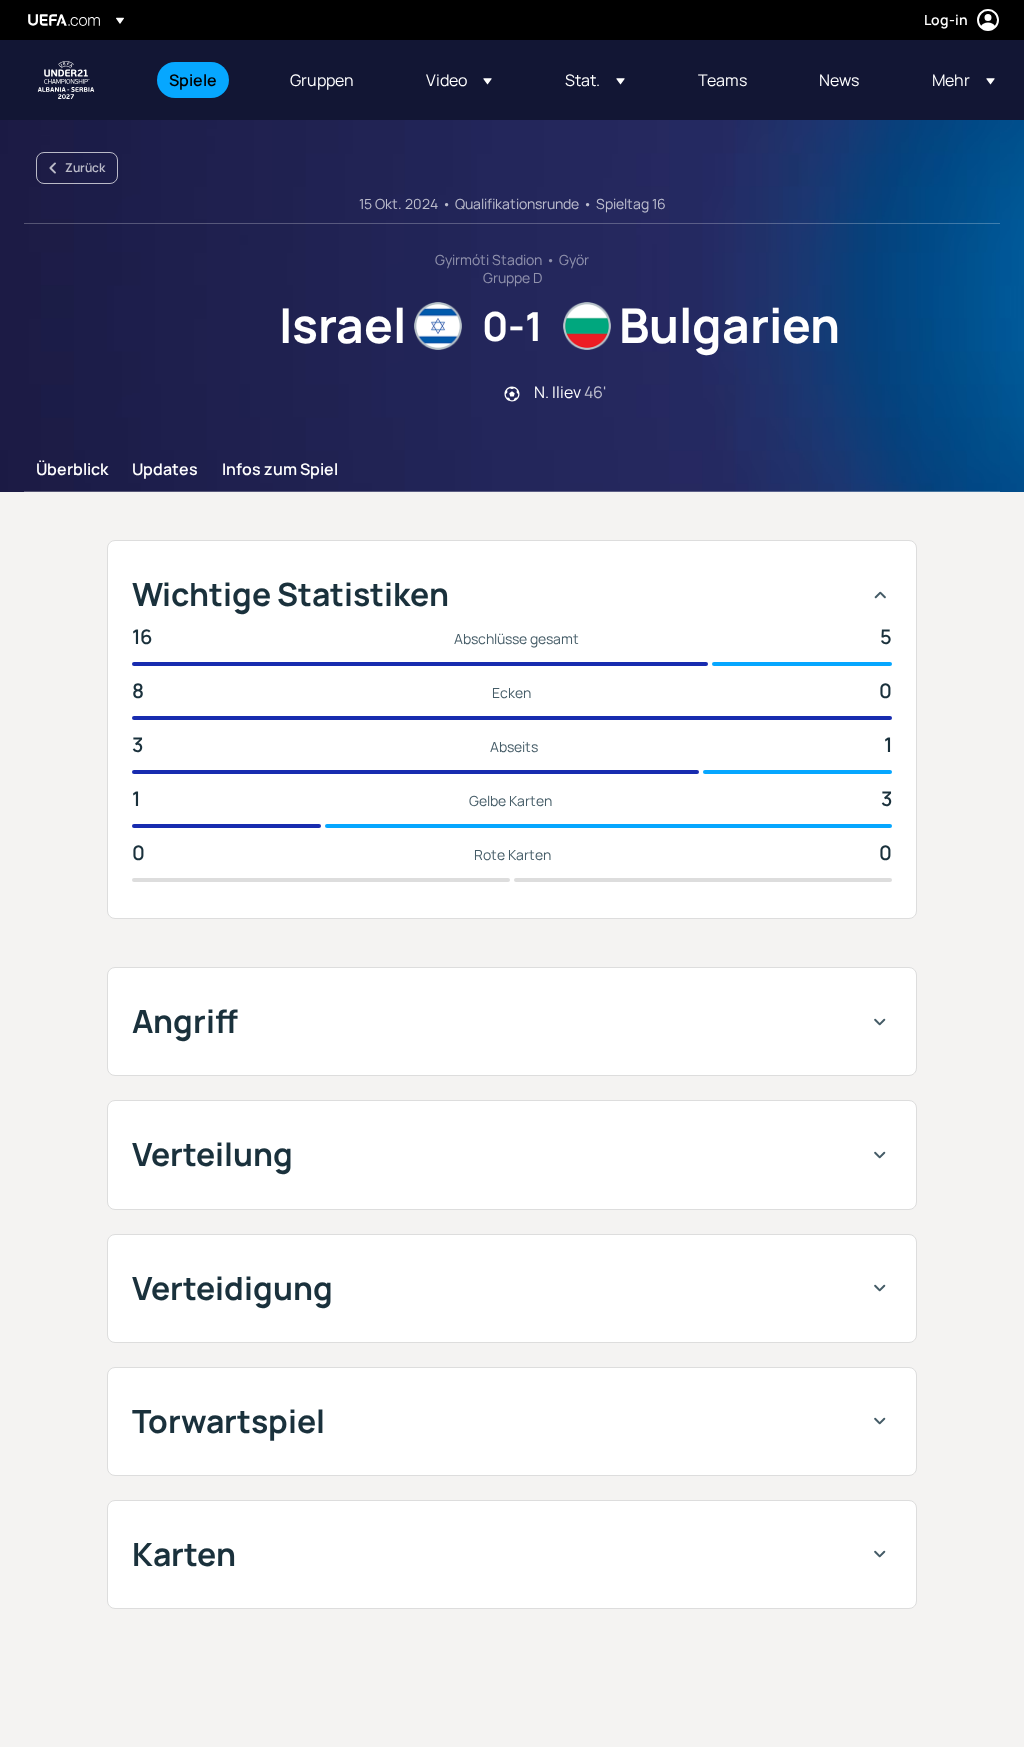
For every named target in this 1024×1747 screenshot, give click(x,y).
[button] (459, 80)
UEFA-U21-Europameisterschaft (66, 80)
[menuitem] (204, 80)
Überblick (72, 470)
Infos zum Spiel (280, 470)
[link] (193, 80)
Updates (165, 470)
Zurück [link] (85, 167)
